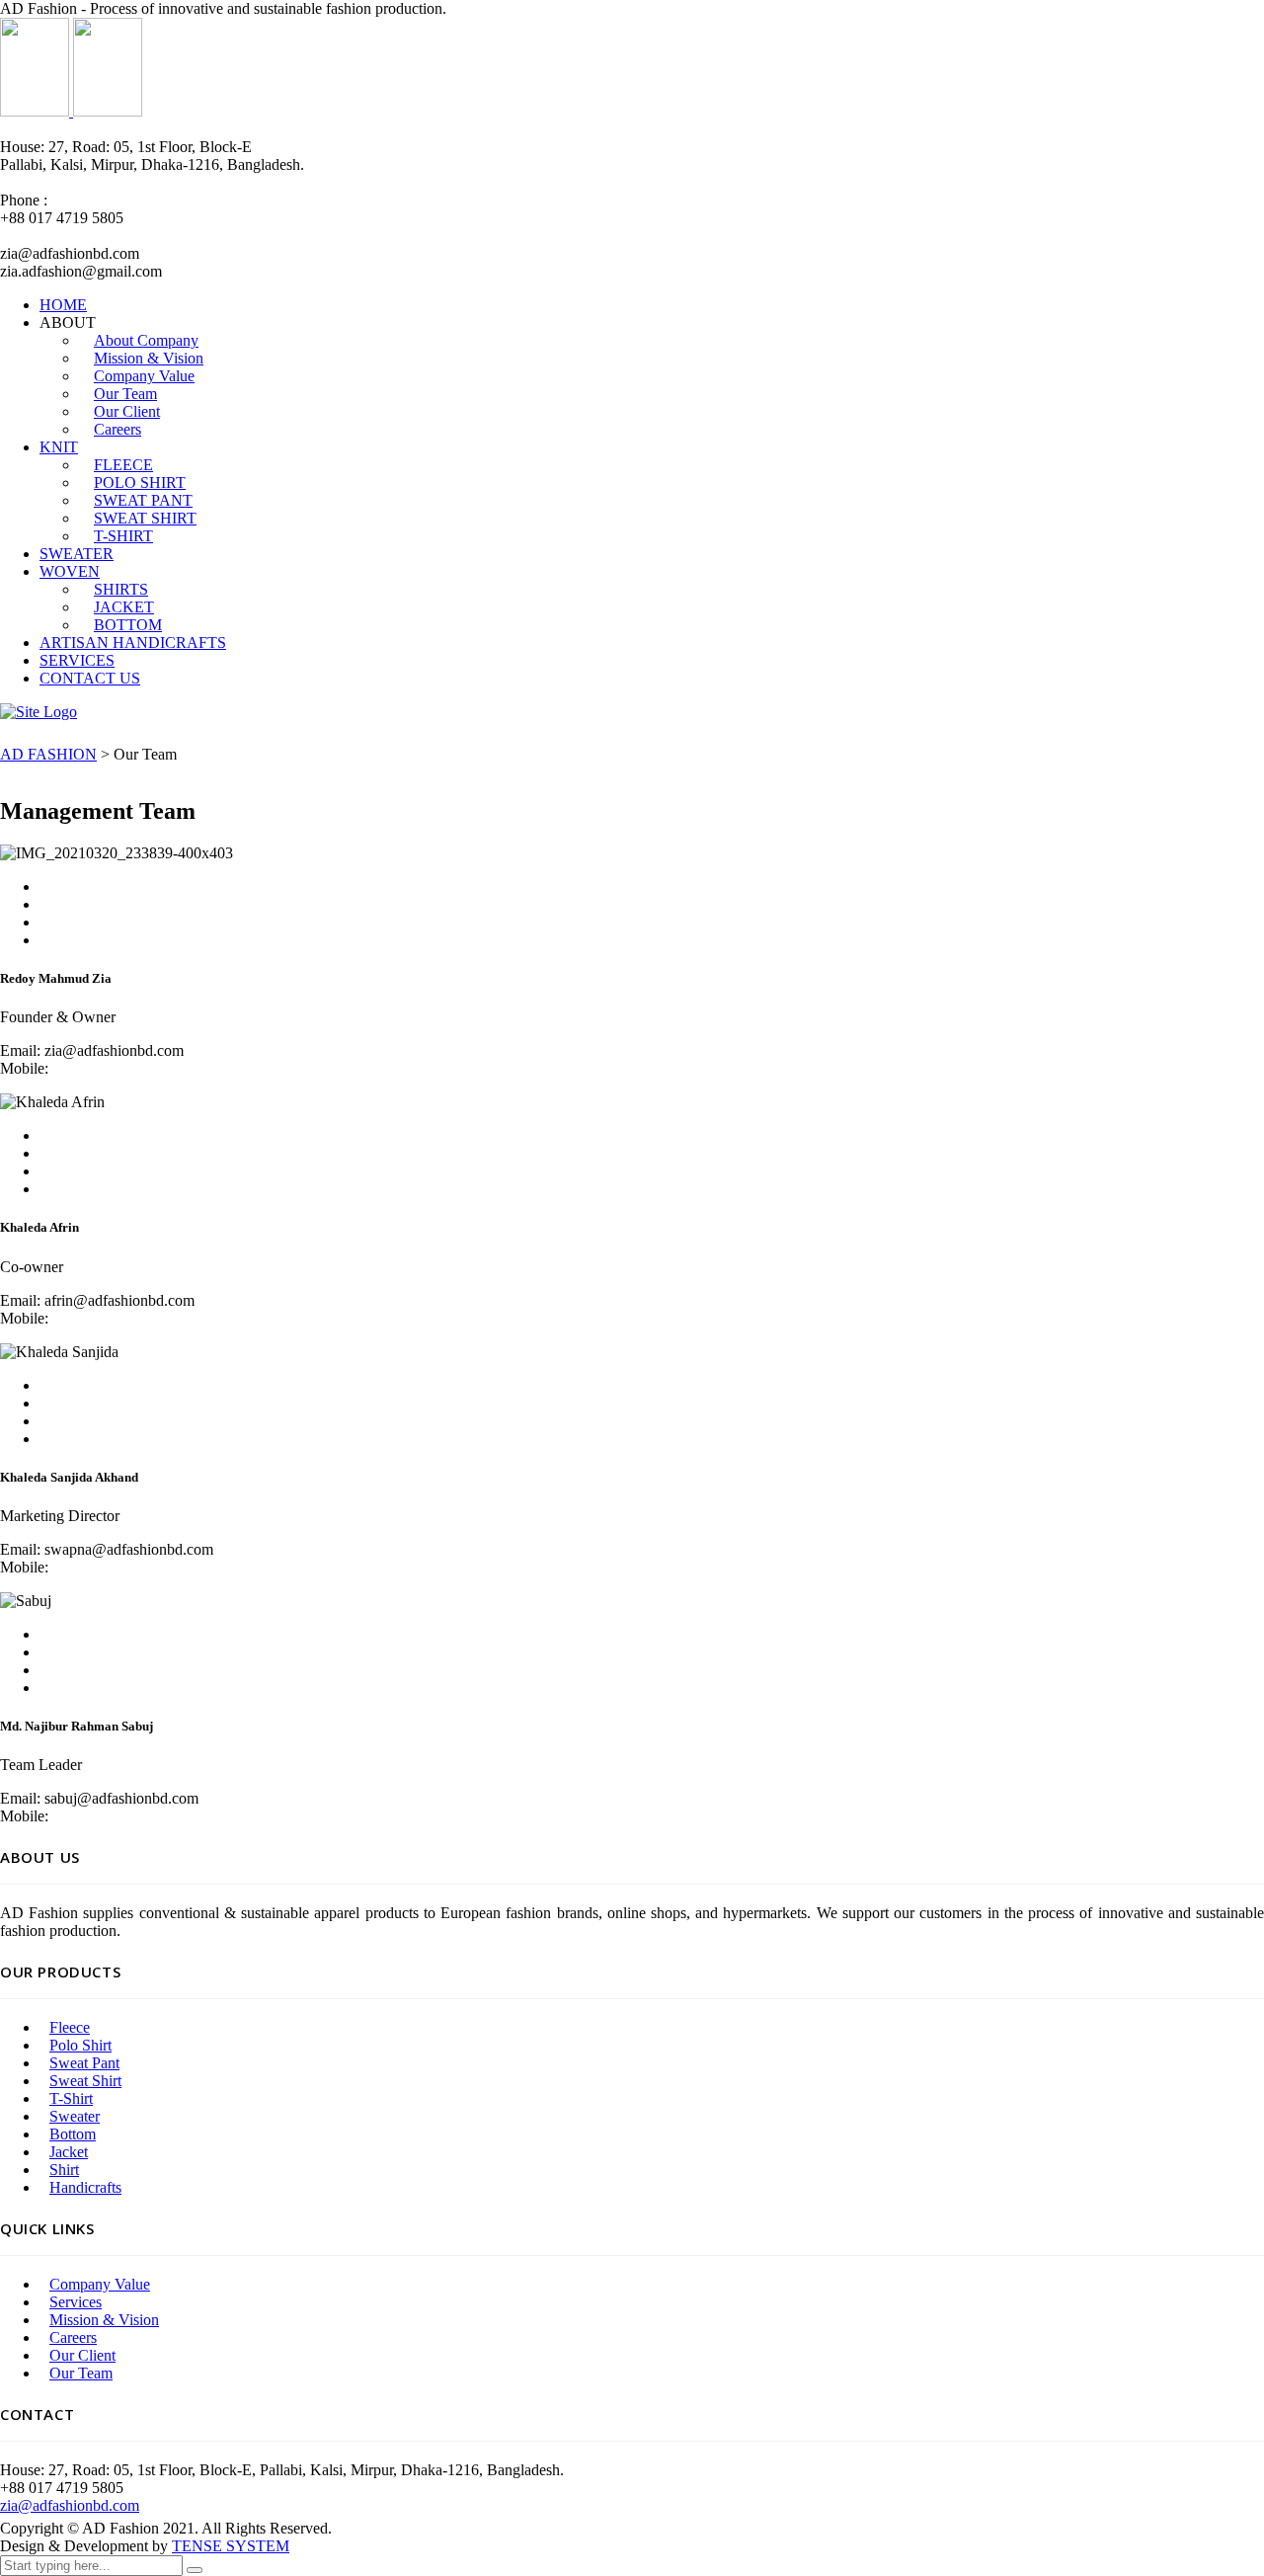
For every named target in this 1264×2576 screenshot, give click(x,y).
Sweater (75, 2116)
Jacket (69, 2152)
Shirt (64, 2170)
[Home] (39, 712)
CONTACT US (90, 678)
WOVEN (70, 571)
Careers (118, 429)
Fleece (70, 2027)
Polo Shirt (80, 2045)
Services (76, 2302)
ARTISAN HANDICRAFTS (133, 643)
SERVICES (77, 660)
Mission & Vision (104, 2320)
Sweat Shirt (85, 2081)
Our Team (81, 2373)
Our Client (82, 2355)
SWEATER (77, 554)
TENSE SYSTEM (231, 2546)
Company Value (100, 2284)
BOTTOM (128, 625)
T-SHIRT (123, 536)
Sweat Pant (84, 2063)
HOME (63, 305)
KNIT (59, 447)
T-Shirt (71, 2098)
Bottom (73, 2134)
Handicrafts (85, 2187)
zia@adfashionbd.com (70, 2505)
